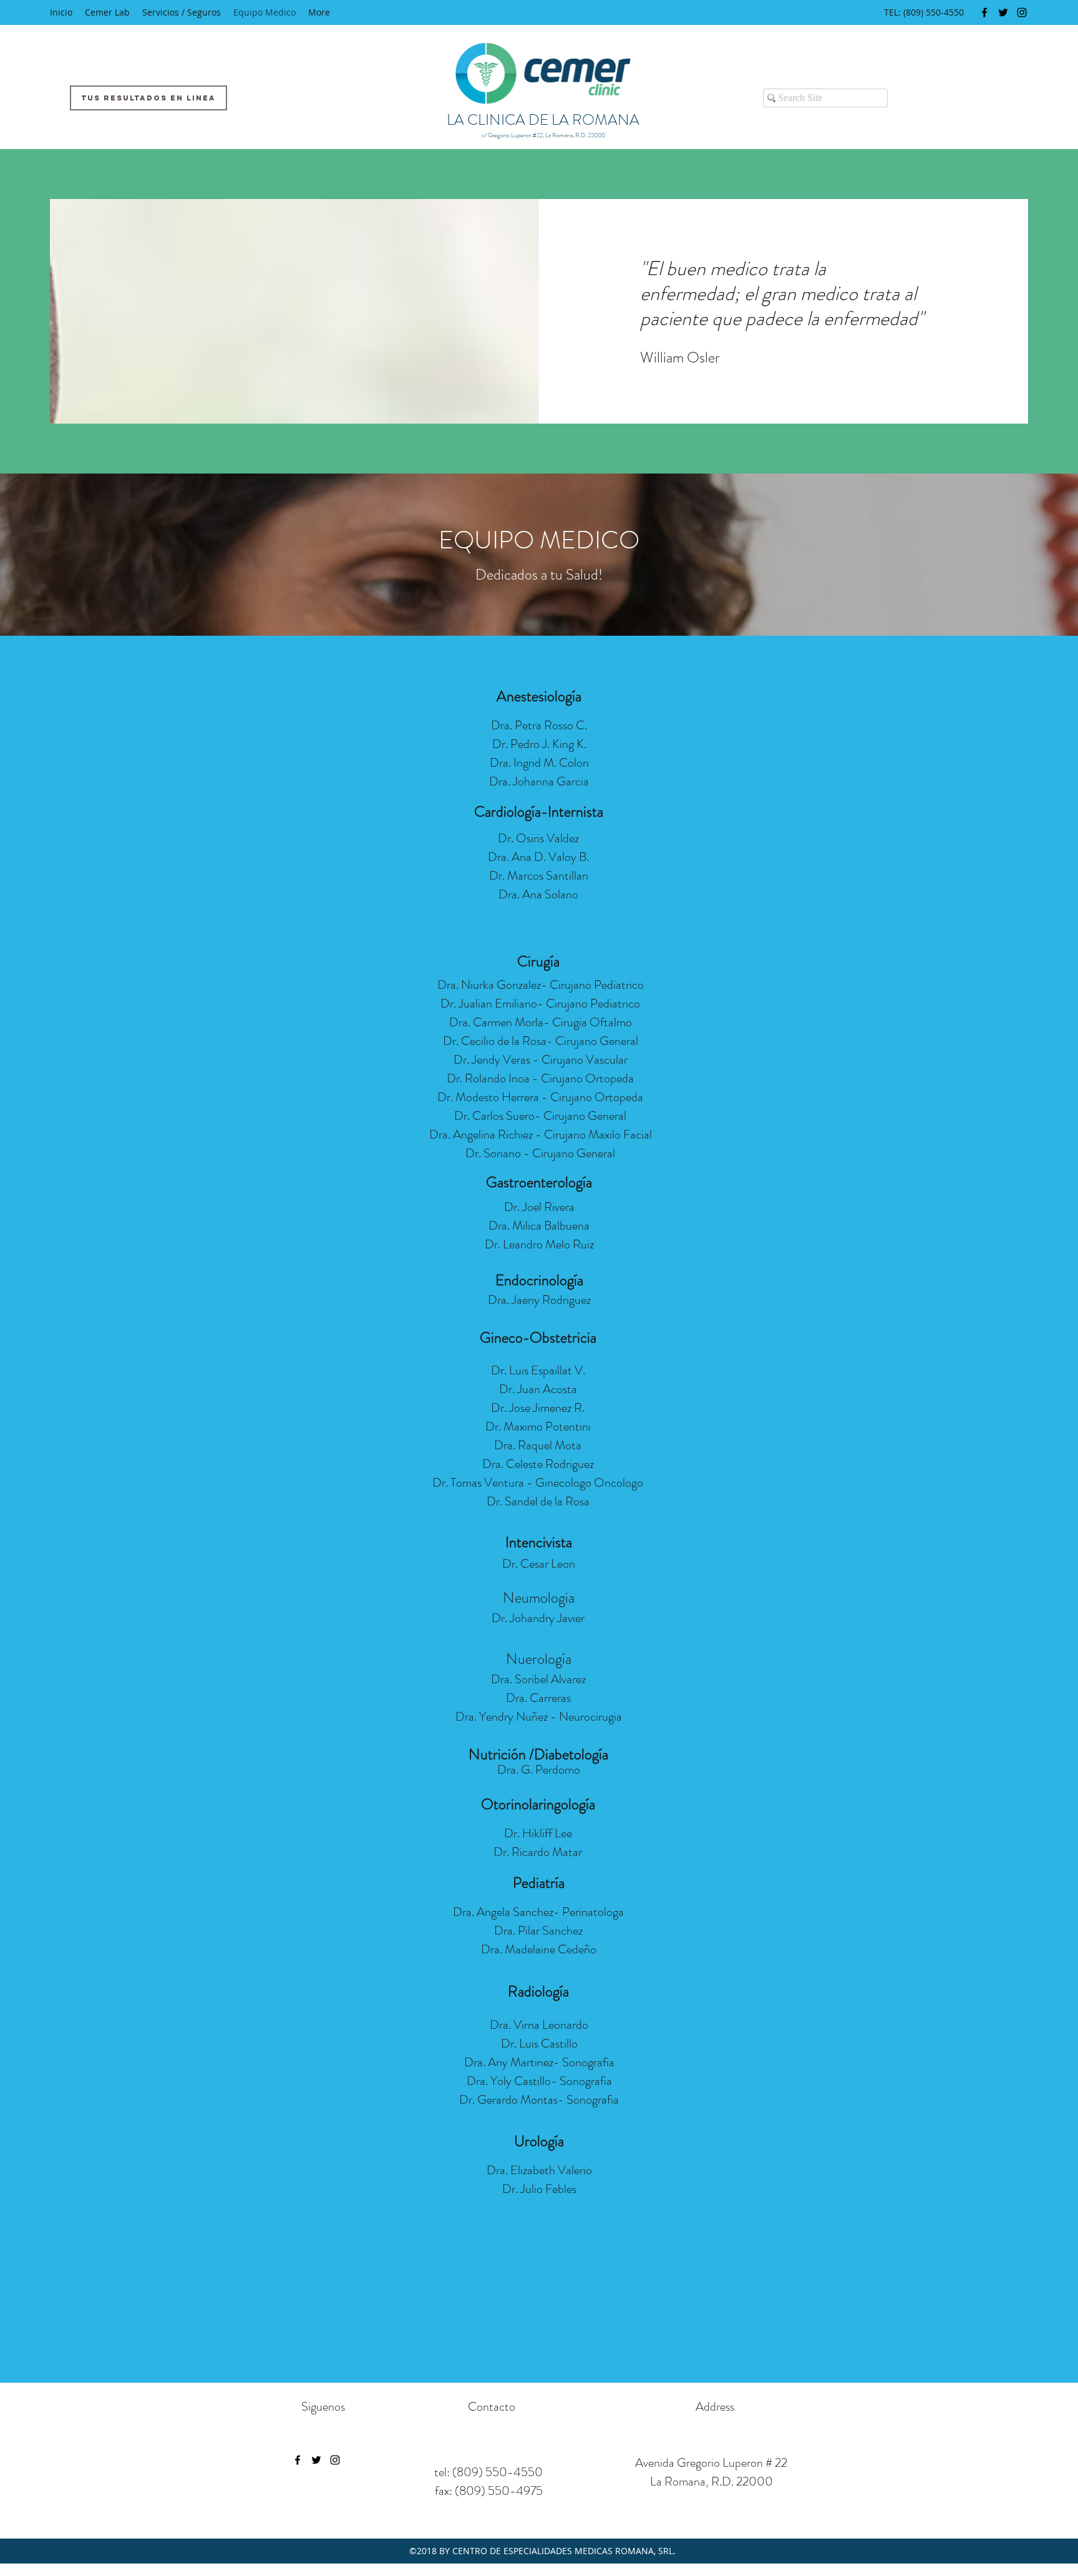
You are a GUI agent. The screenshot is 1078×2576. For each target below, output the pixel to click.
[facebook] (984, 12)
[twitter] (1003, 12)
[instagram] (1022, 12)
